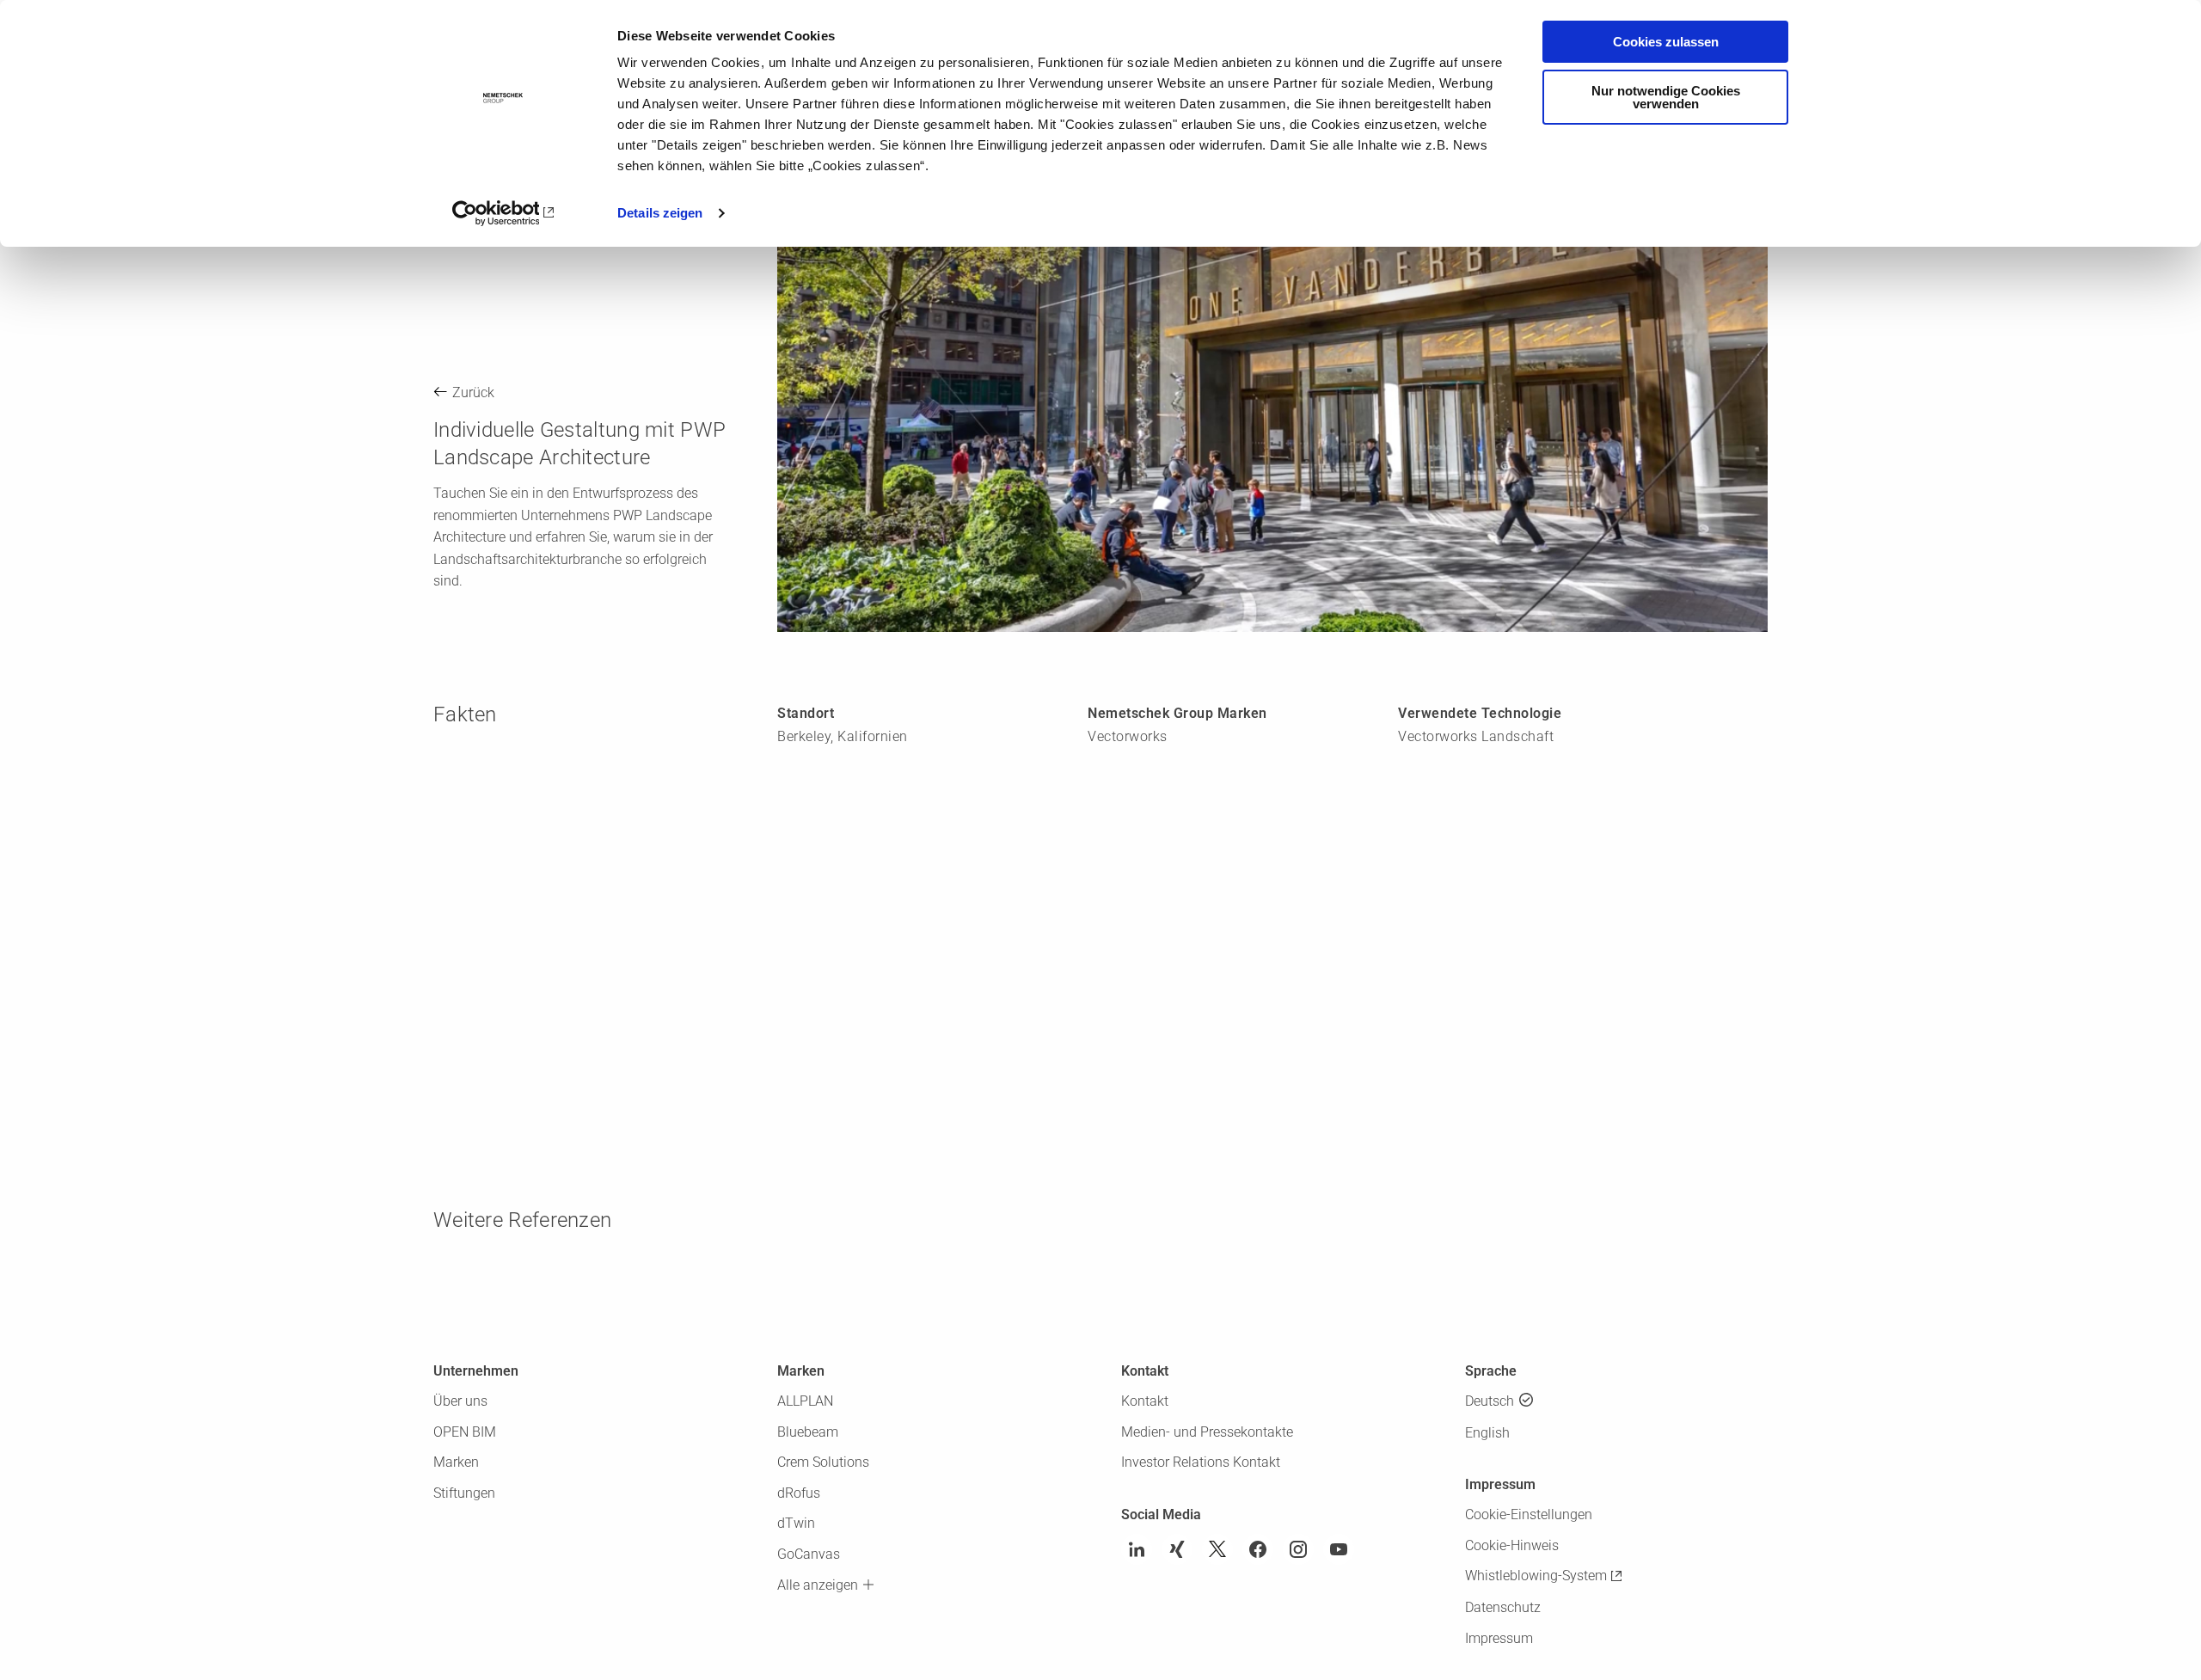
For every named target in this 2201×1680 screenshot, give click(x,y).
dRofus (799, 1493)
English (1487, 1433)
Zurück (473, 392)
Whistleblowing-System (1536, 1576)
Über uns (460, 1401)
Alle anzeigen (818, 1585)
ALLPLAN (805, 1401)
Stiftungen (464, 1493)
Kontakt (1145, 1401)
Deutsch (1490, 1401)
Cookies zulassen (1666, 42)
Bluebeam (808, 1432)
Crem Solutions (823, 1462)
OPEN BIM (465, 1432)
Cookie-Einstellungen (1529, 1514)
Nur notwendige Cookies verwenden (1666, 97)
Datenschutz (1503, 1607)
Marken (456, 1462)
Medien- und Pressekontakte (1207, 1432)
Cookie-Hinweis (1512, 1545)
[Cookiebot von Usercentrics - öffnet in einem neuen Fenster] (503, 213)
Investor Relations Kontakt (1201, 1462)
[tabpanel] (1272, 351)
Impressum (1499, 1638)
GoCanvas (809, 1554)
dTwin (796, 1523)
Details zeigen (660, 213)
